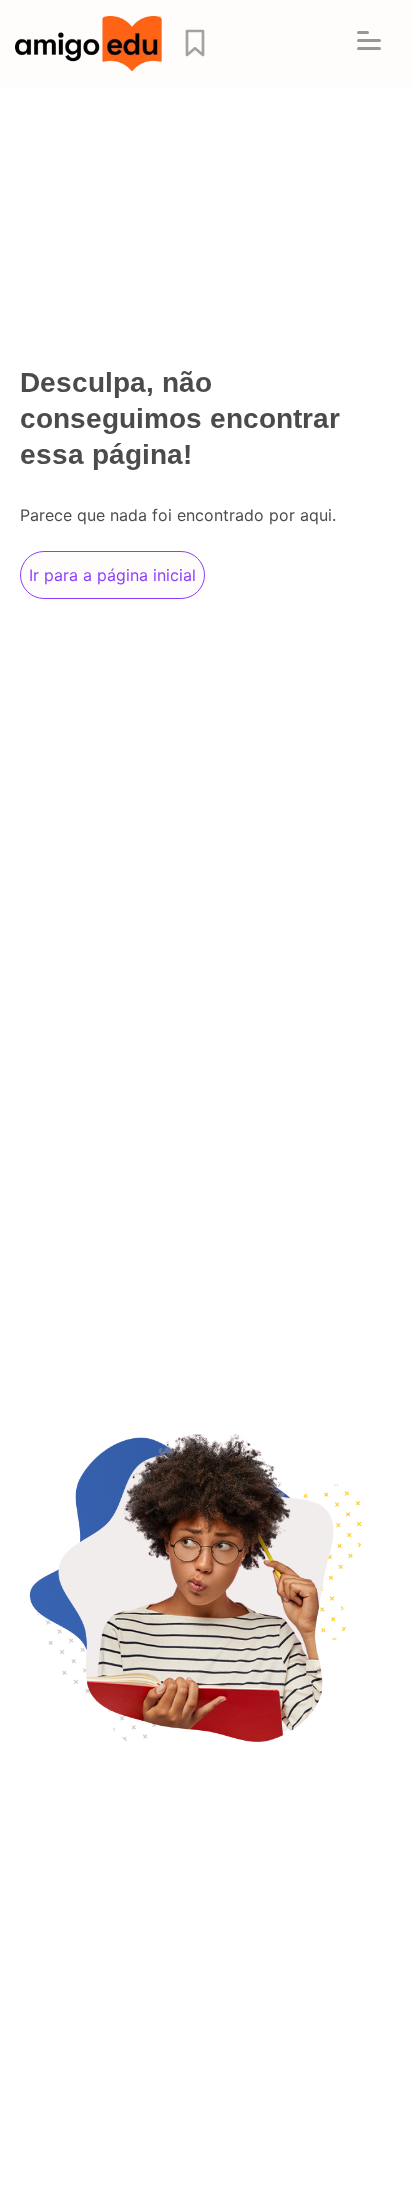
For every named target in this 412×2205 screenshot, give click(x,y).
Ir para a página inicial (112, 575)
